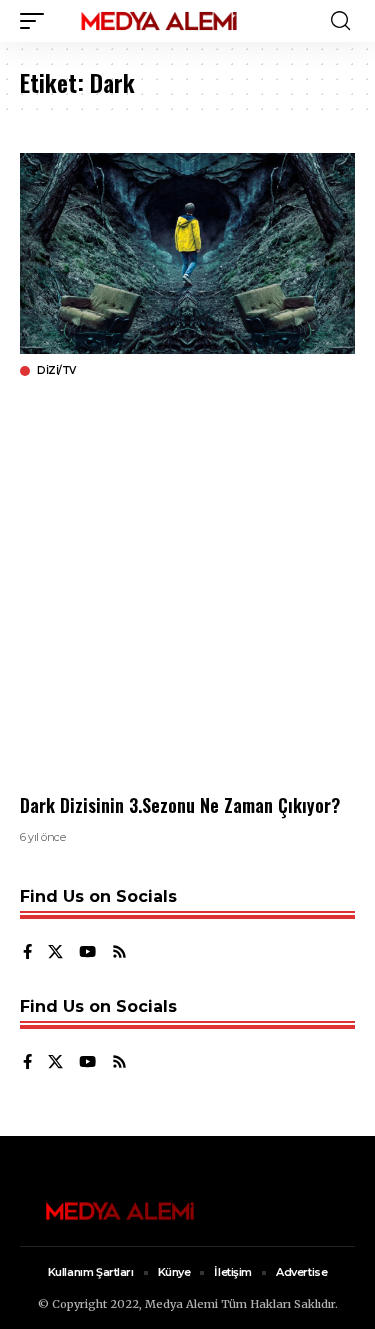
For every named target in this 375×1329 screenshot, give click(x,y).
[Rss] (119, 953)
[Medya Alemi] (159, 21)
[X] (55, 953)
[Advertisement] (187, 585)
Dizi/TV (56, 371)
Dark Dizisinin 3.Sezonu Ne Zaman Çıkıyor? (180, 805)
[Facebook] (27, 953)
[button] (37, 21)
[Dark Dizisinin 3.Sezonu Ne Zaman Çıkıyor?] (187, 253)
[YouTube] (87, 953)
